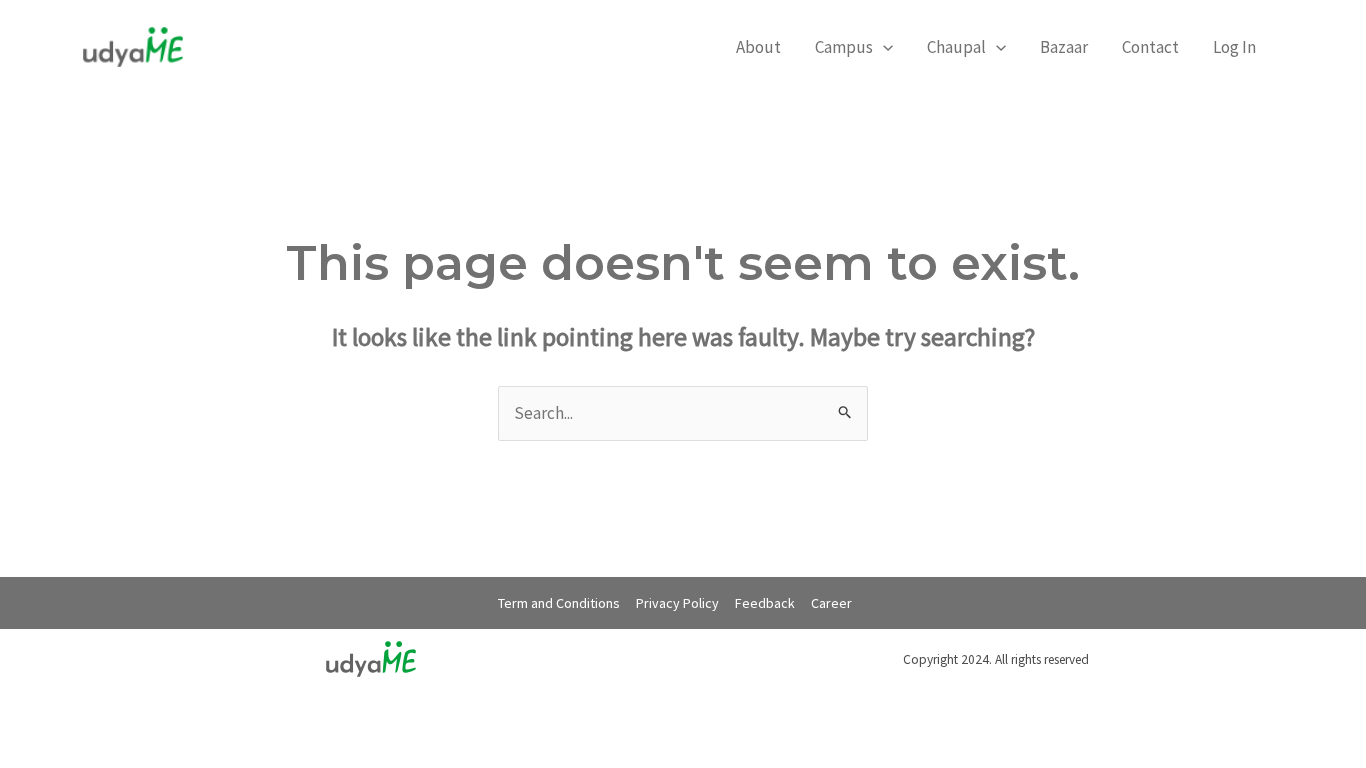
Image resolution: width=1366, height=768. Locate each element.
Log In (1234, 47)
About (758, 47)
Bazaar (1064, 47)
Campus (844, 47)
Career (831, 603)
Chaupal (956, 47)
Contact (1150, 47)
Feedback (765, 603)
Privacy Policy (677, 603)
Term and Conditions (559, 603)
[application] (883, 47)
